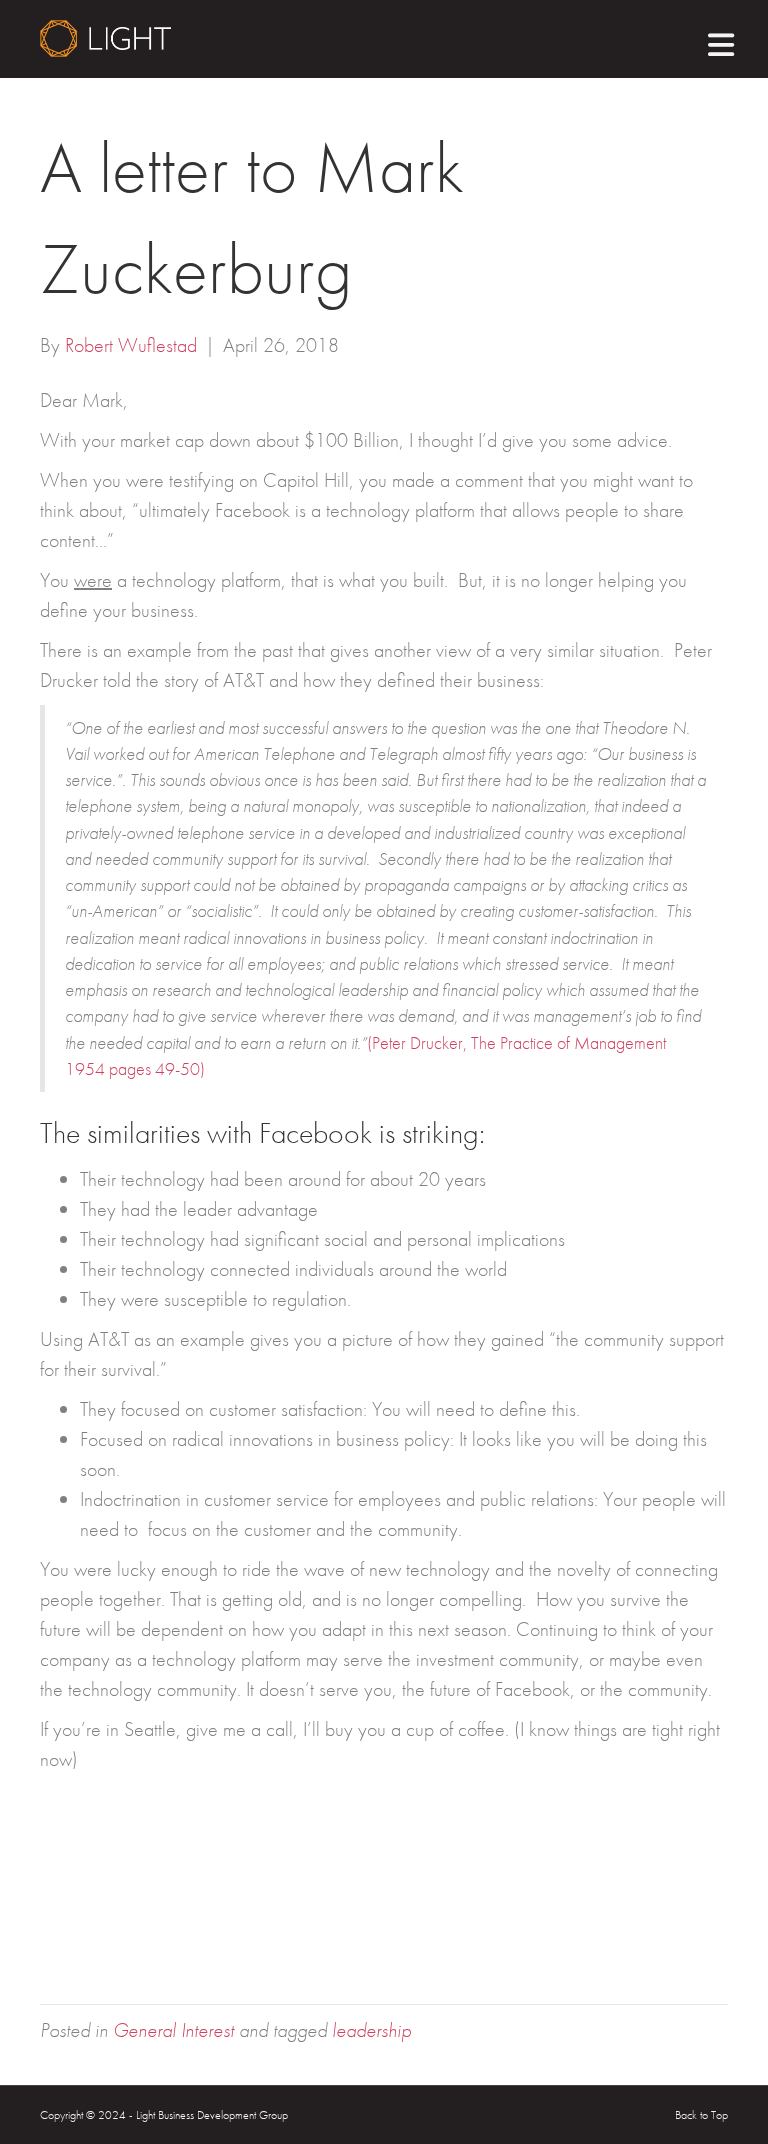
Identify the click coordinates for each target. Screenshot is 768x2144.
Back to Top (701, 2115)
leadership (371, 2030)
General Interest (173, 2030)
